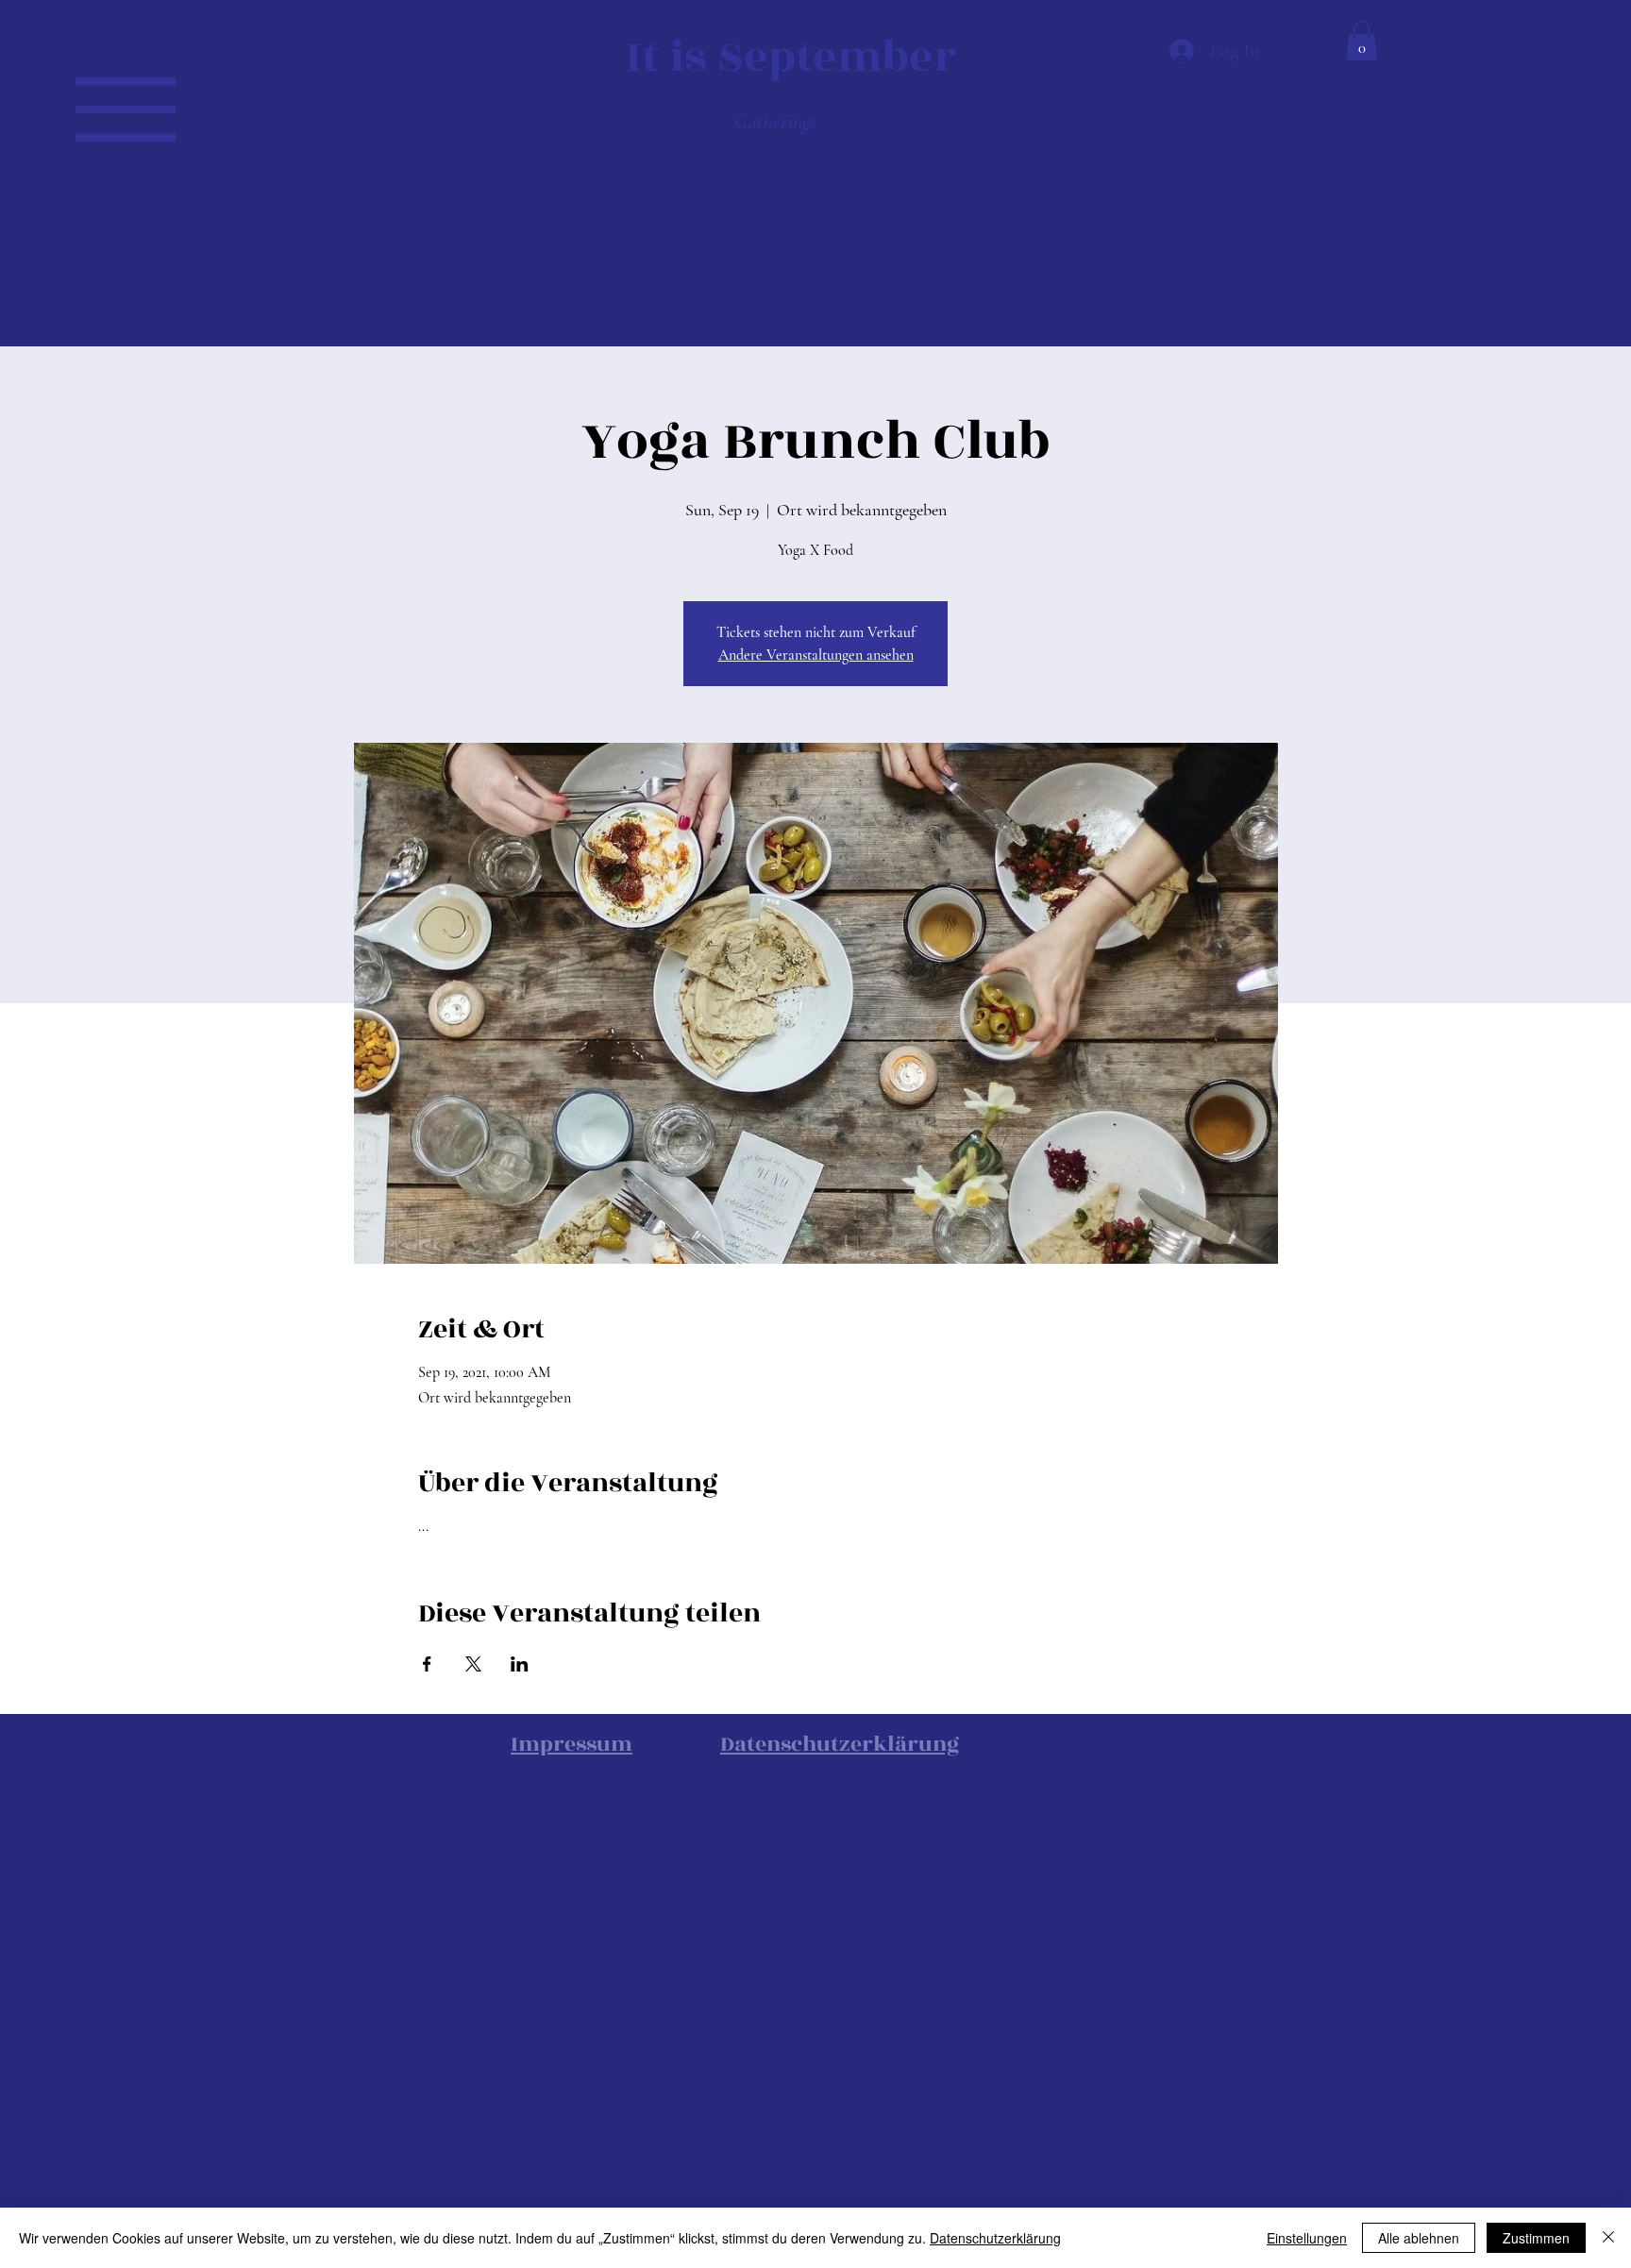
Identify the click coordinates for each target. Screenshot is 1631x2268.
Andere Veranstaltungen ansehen (816, 655)
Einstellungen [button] (1307, 2238)
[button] (126, 109)
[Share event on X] (473, 1664)
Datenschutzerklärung (995, 2238)
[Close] (1608, 2238)
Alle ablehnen (1419, 2238)
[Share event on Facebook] (427, 1664)
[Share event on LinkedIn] (520, 1664)
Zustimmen (1536, 2238)
